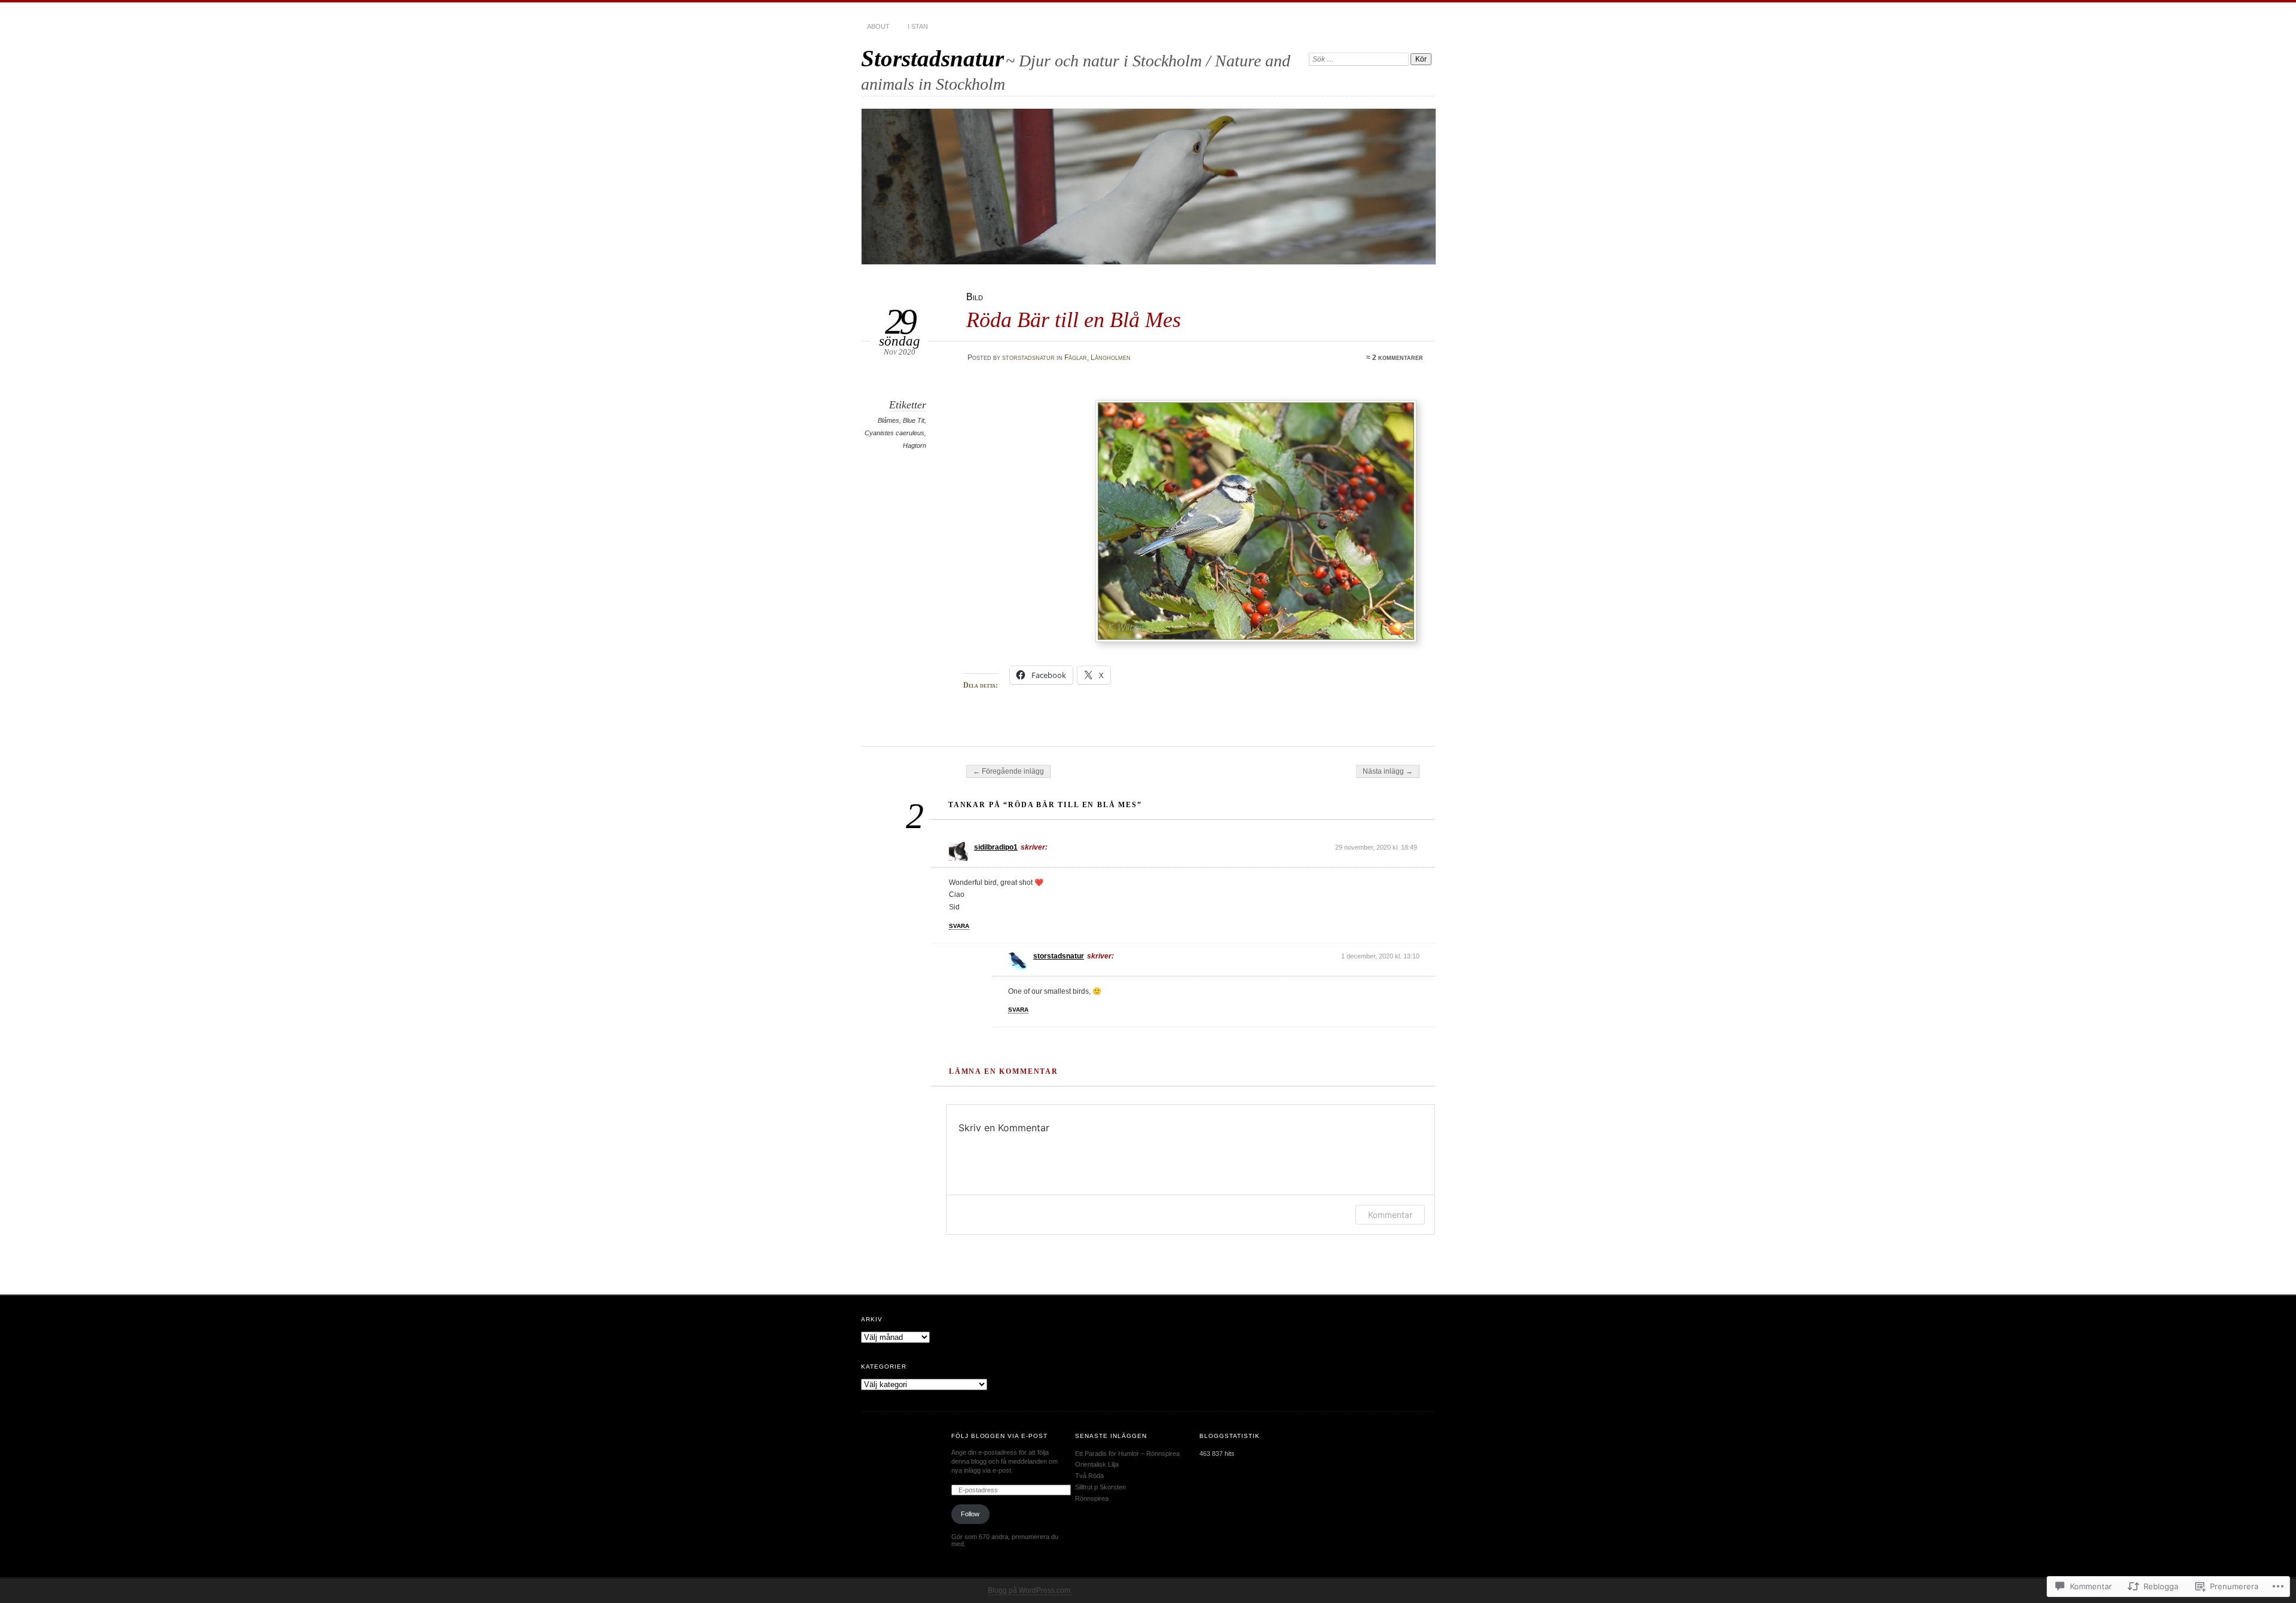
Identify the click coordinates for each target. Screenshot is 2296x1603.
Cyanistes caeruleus (894, 433)
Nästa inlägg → (1388, 771)
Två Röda (1089, 1476)
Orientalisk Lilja (1097, 1464)
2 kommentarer (1398, 358)
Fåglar (1076, 358)
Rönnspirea (1092, 1498)
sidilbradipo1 (996, 847)
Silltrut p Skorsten (1100, 1487)
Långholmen (1111, 358)
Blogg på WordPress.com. (1030, 1590)
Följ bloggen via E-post (1000, 1436)
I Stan (918, 26)
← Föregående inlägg (1008, 771)
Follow (970, 1514)
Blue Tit (914, 420)
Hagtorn (915, 445)
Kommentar (1390, 1215)
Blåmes (889, 420)
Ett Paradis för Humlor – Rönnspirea (1127, 1454)
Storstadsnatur (932, 58)
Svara (959, 926)
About (878, 26)
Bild (975, 297)
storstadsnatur (1028, 358)
